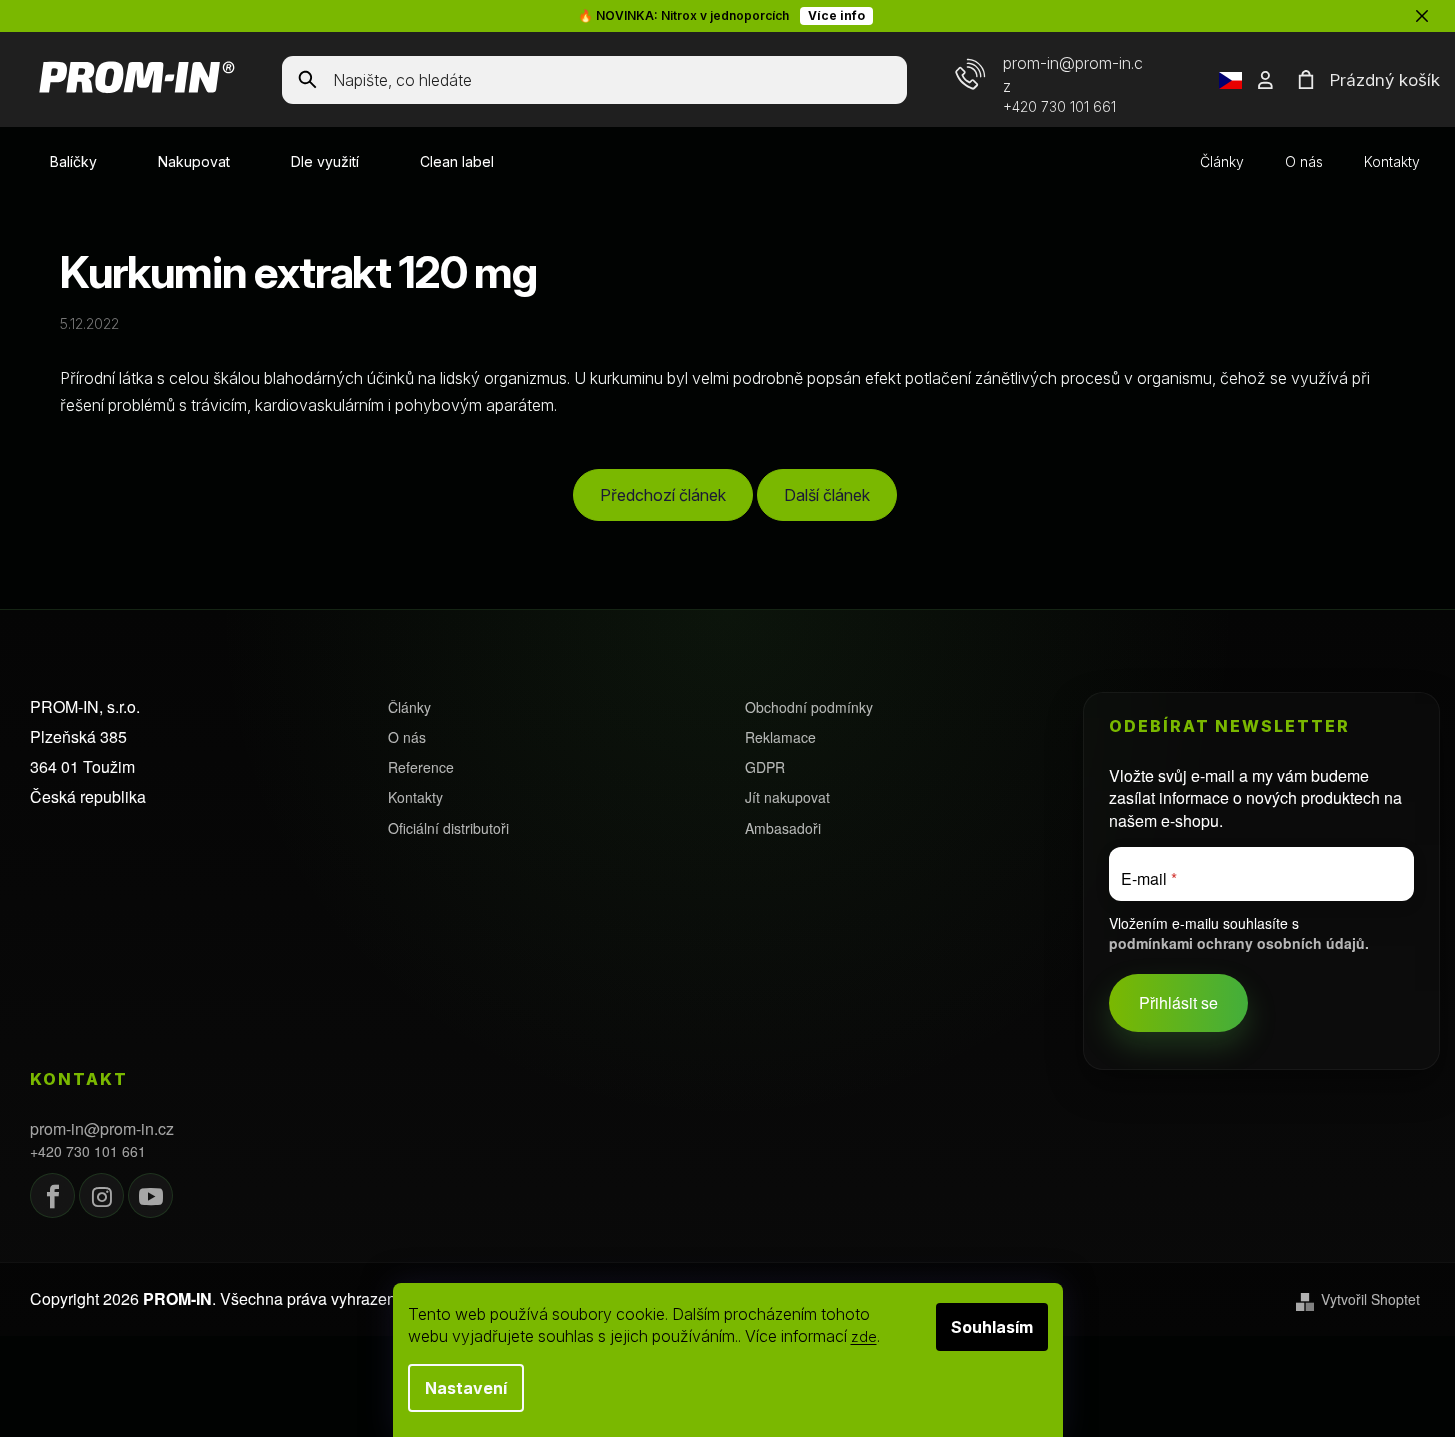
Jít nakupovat (787, 797)
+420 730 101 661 (1059, 106)
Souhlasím (992, 1327)
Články (1222, 161)
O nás (1304, 161)
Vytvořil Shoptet (1370, 1299)
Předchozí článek (663, 495)
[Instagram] (101, 1195)
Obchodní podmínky (809, 707)
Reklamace (780, 737)
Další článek (827, 495)
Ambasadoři (783, 828)
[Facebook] (52, 1195)
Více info (836, 15)
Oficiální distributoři (448, 828)
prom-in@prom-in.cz (102, 1129)
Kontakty (1392, 161)
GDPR (765, 767)
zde (864, 1336)
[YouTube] (150, 1195)
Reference (421, 767)
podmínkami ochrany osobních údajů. (1239, 943)
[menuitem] (73, 162)
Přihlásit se (1178, 1003)
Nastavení (466, 1388)
